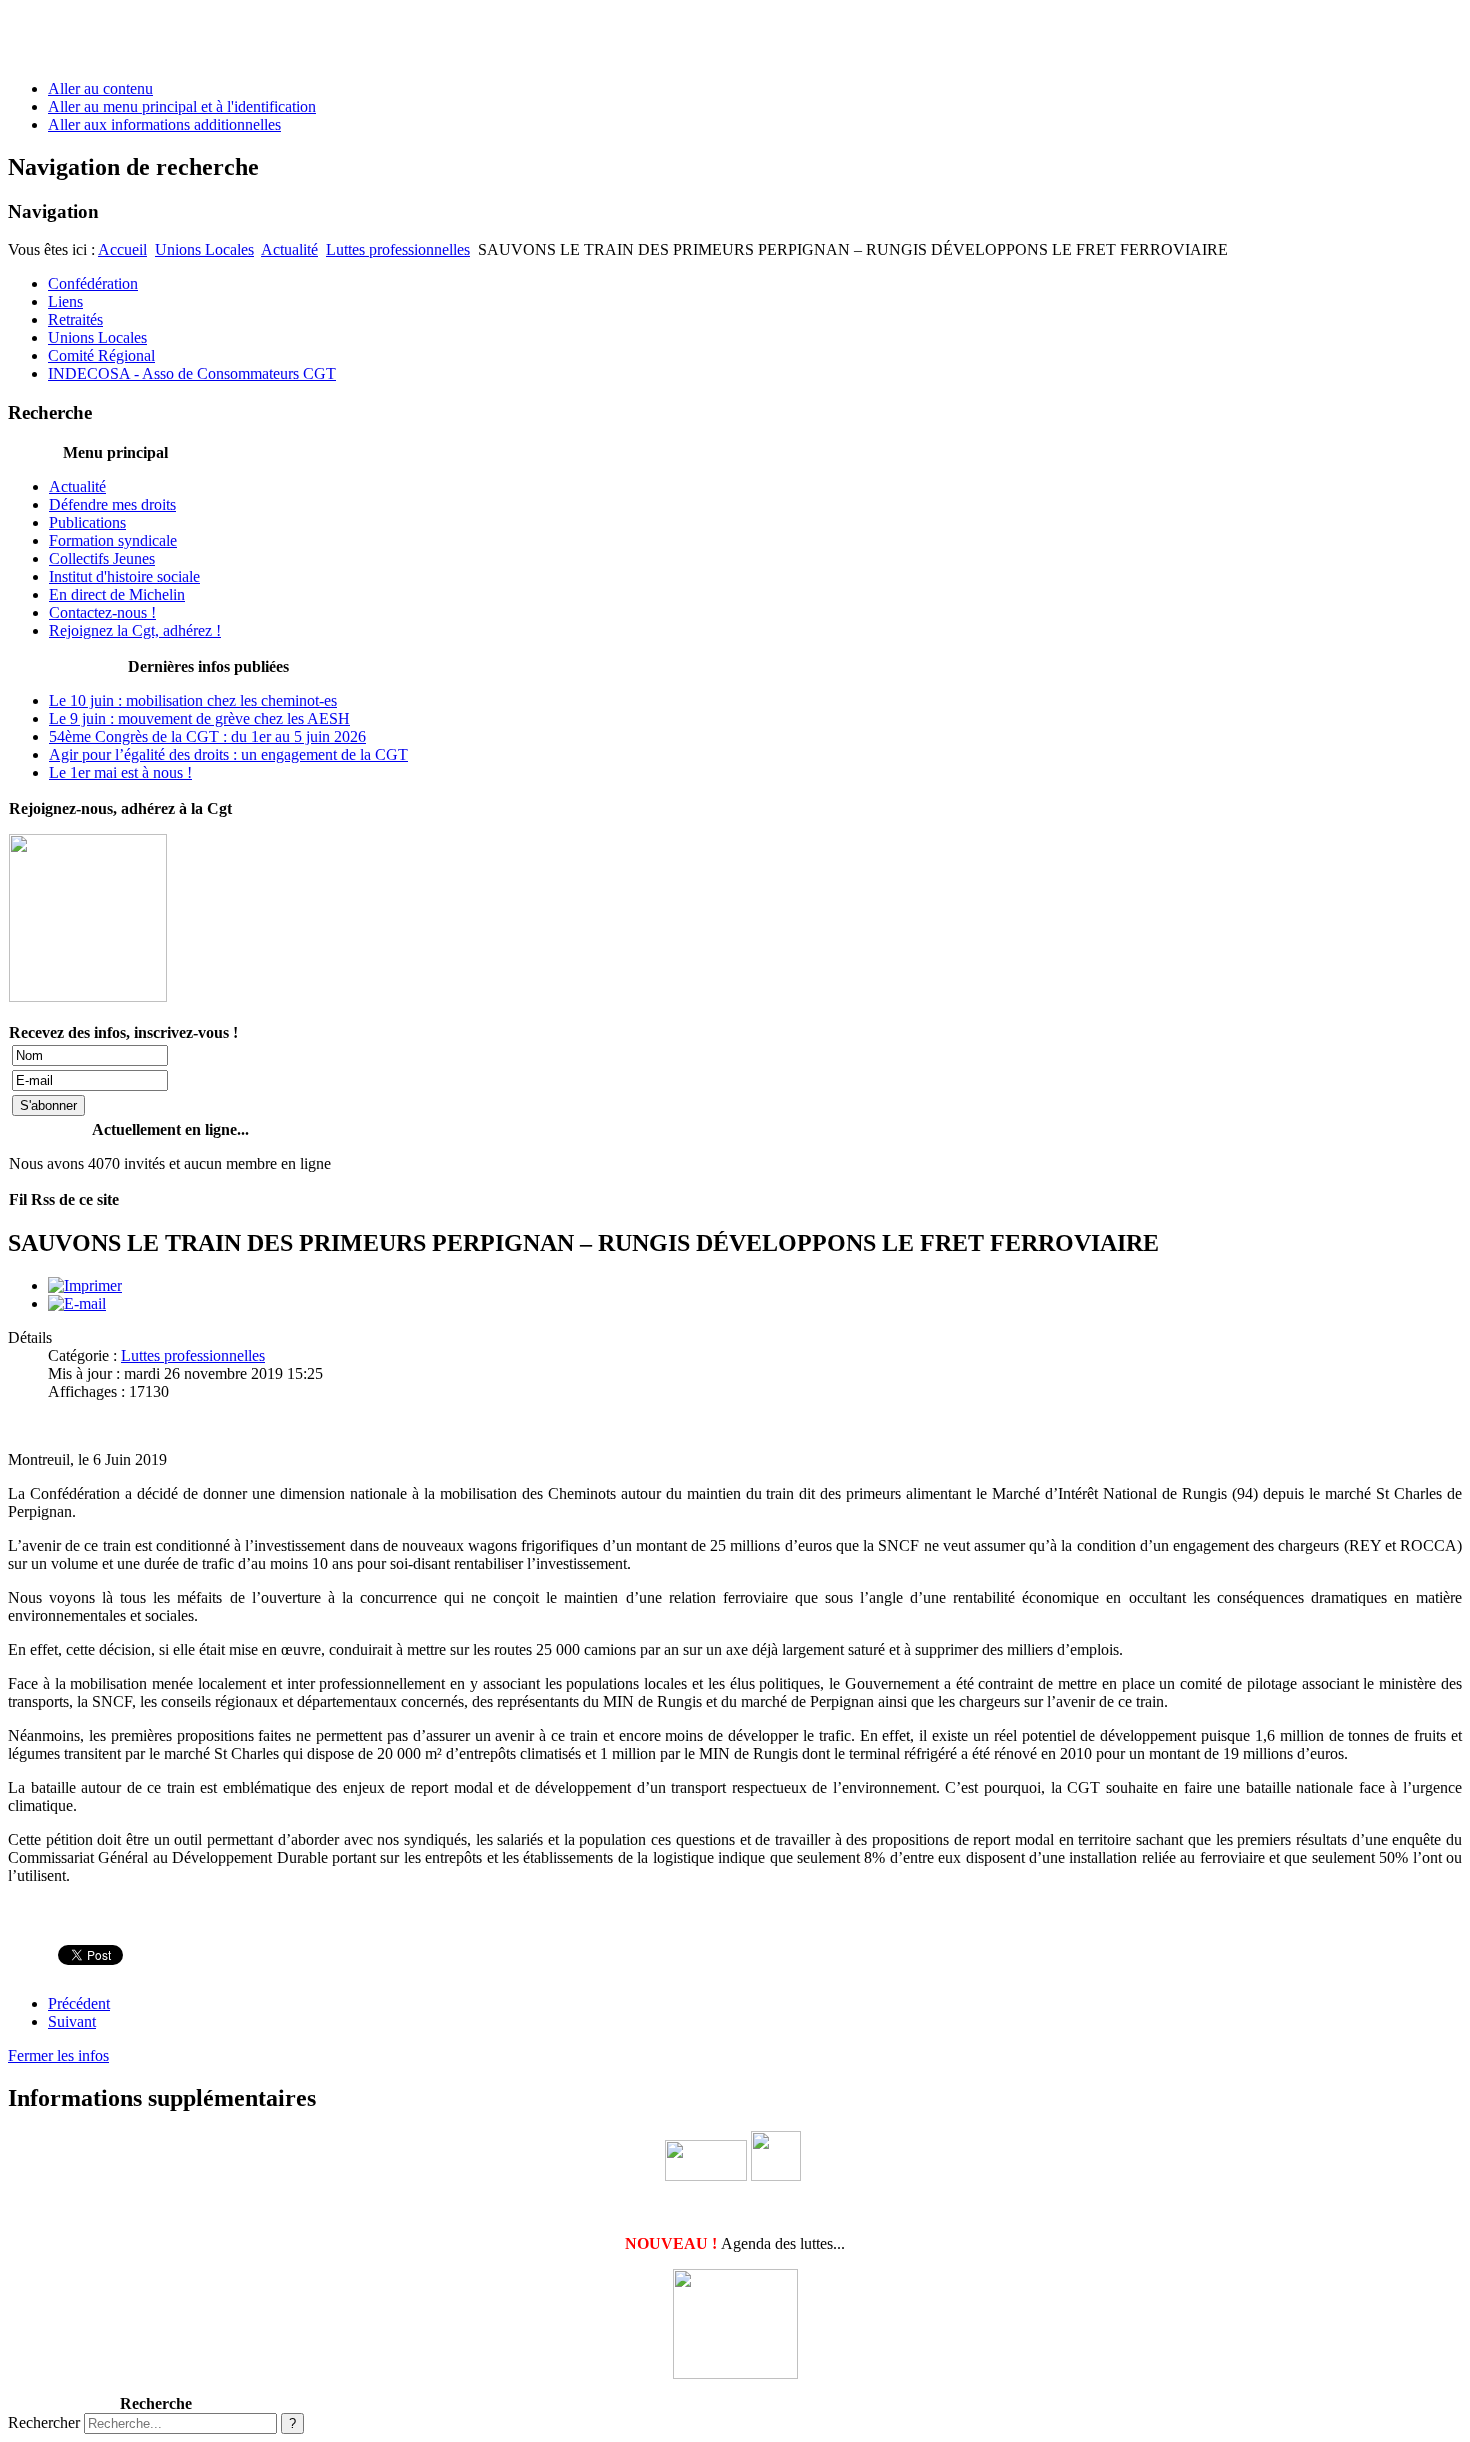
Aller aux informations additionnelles (164, 124)
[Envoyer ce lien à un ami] (77, 1303)
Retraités (75, 319)
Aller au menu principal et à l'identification (182, 106)
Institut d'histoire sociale (124, 576)
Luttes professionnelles (398, 249)
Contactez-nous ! (102, 612)
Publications (87, 522)
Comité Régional (101, 355)
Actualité (289, 249)
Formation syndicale (113, 540)
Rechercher (44, 2422)
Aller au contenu (100, 88)
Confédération (93, 283)
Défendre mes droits (112, 504)
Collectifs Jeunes (102, 558)
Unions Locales (204, 249)
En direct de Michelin (117, 594)
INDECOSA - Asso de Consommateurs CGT (192, 373)
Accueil (122, 249)
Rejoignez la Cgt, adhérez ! (135, 630)
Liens (65, 301)
